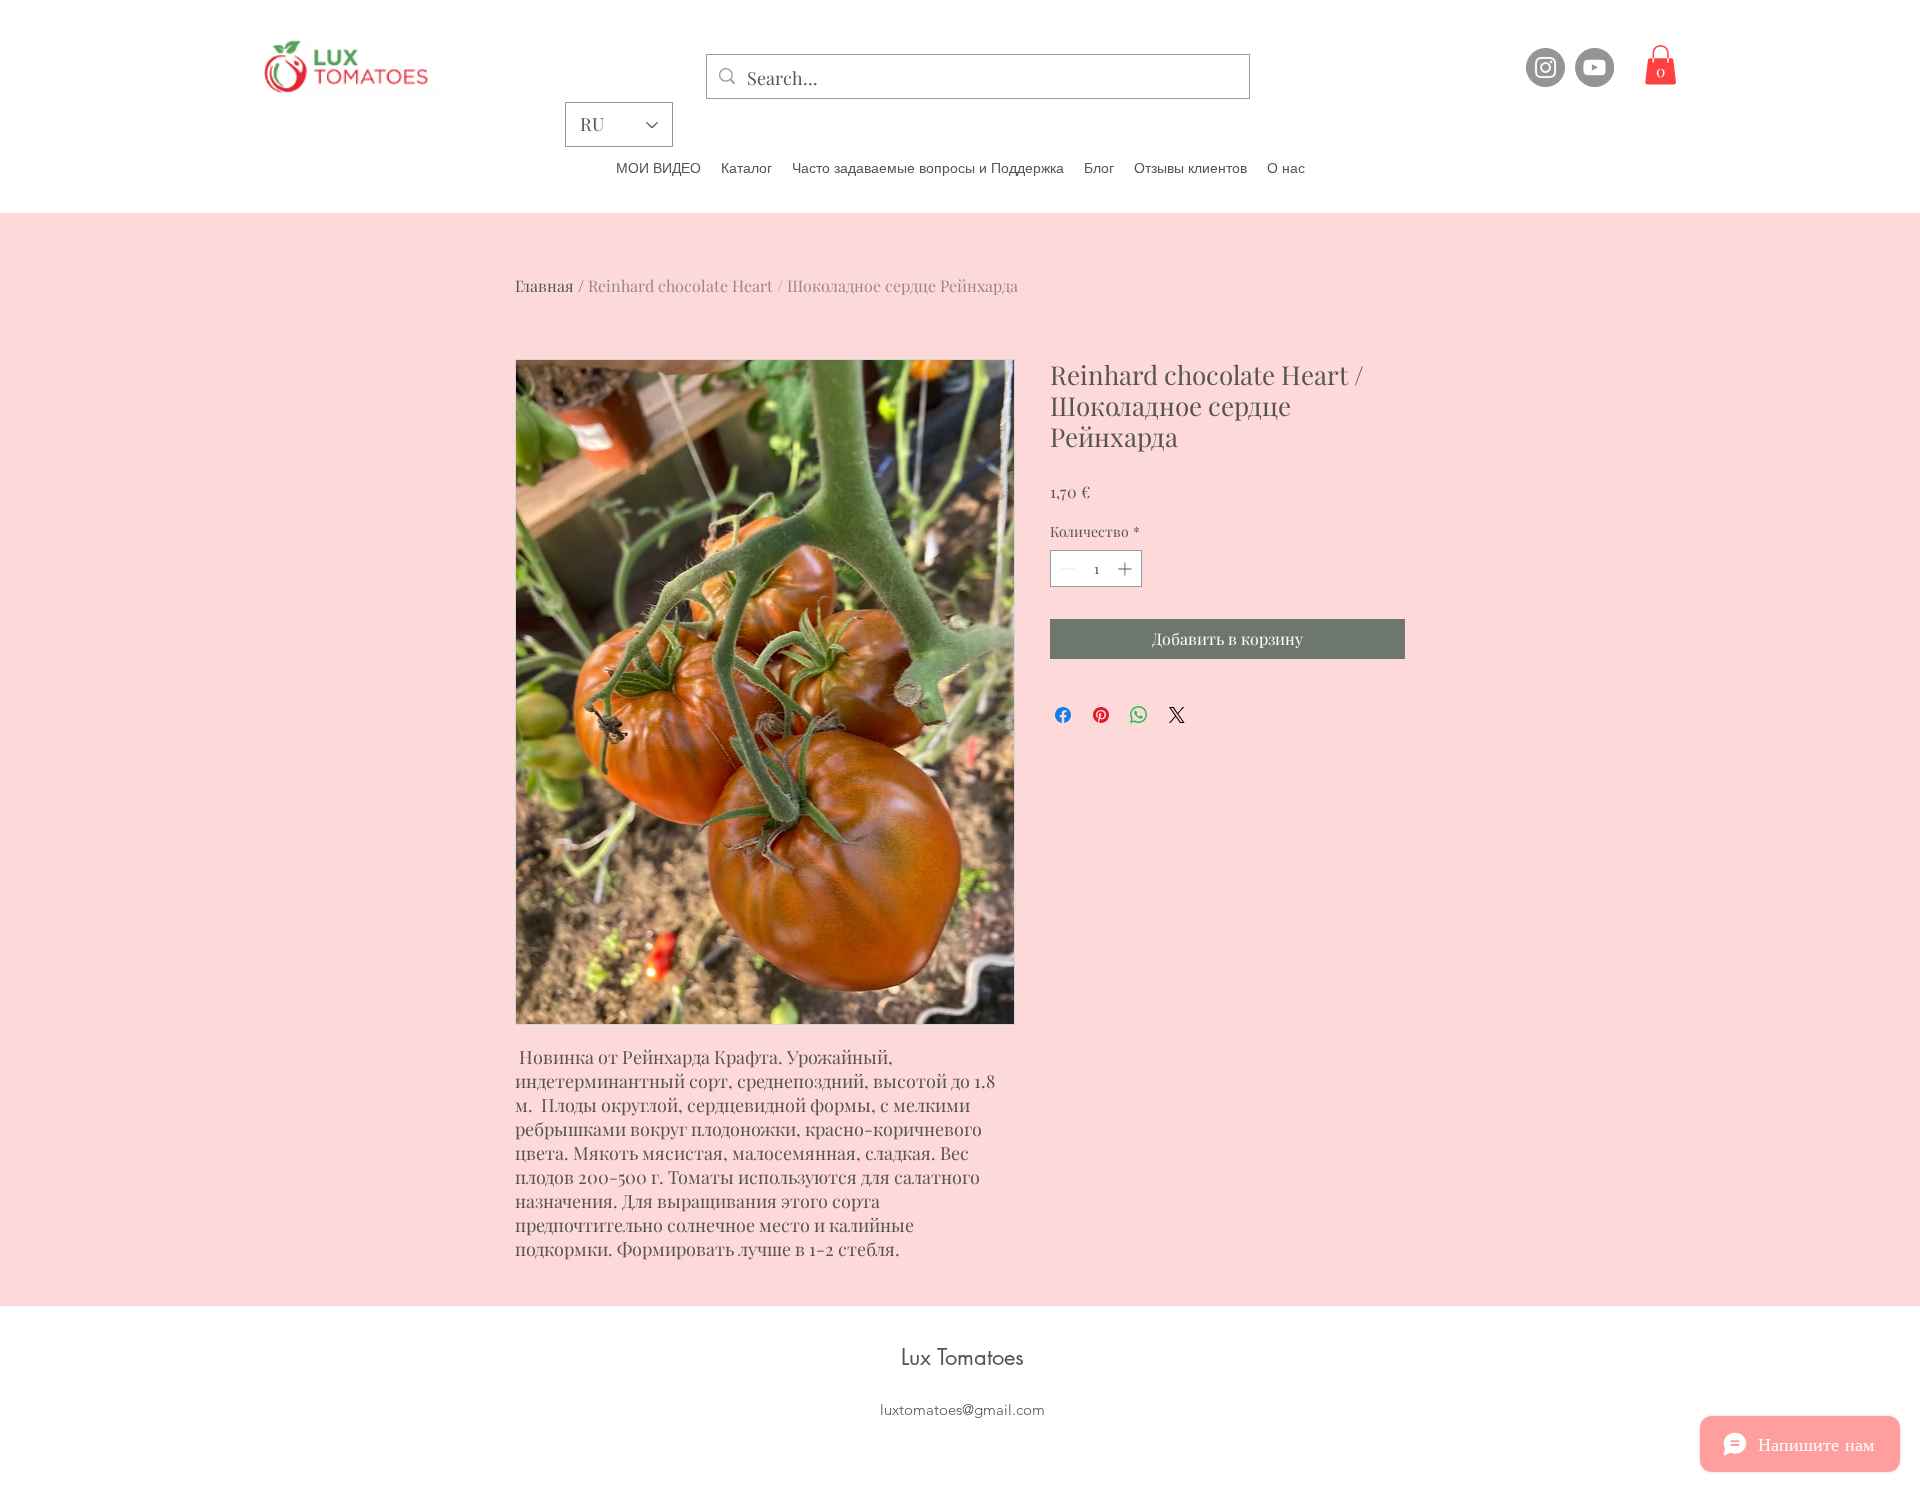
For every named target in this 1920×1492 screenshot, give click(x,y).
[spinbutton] (1096, 568)
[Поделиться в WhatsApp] (1139, 715)
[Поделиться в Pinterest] (1101, 715)
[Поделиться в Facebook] (1063, 715)
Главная (544, 285)
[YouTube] (1594, 67)
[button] (1660, 64)
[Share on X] (1177, 715)
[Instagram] (1545, 67)
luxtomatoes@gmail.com (962, 1409)
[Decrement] (1065, 568)
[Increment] (1126, 568)
